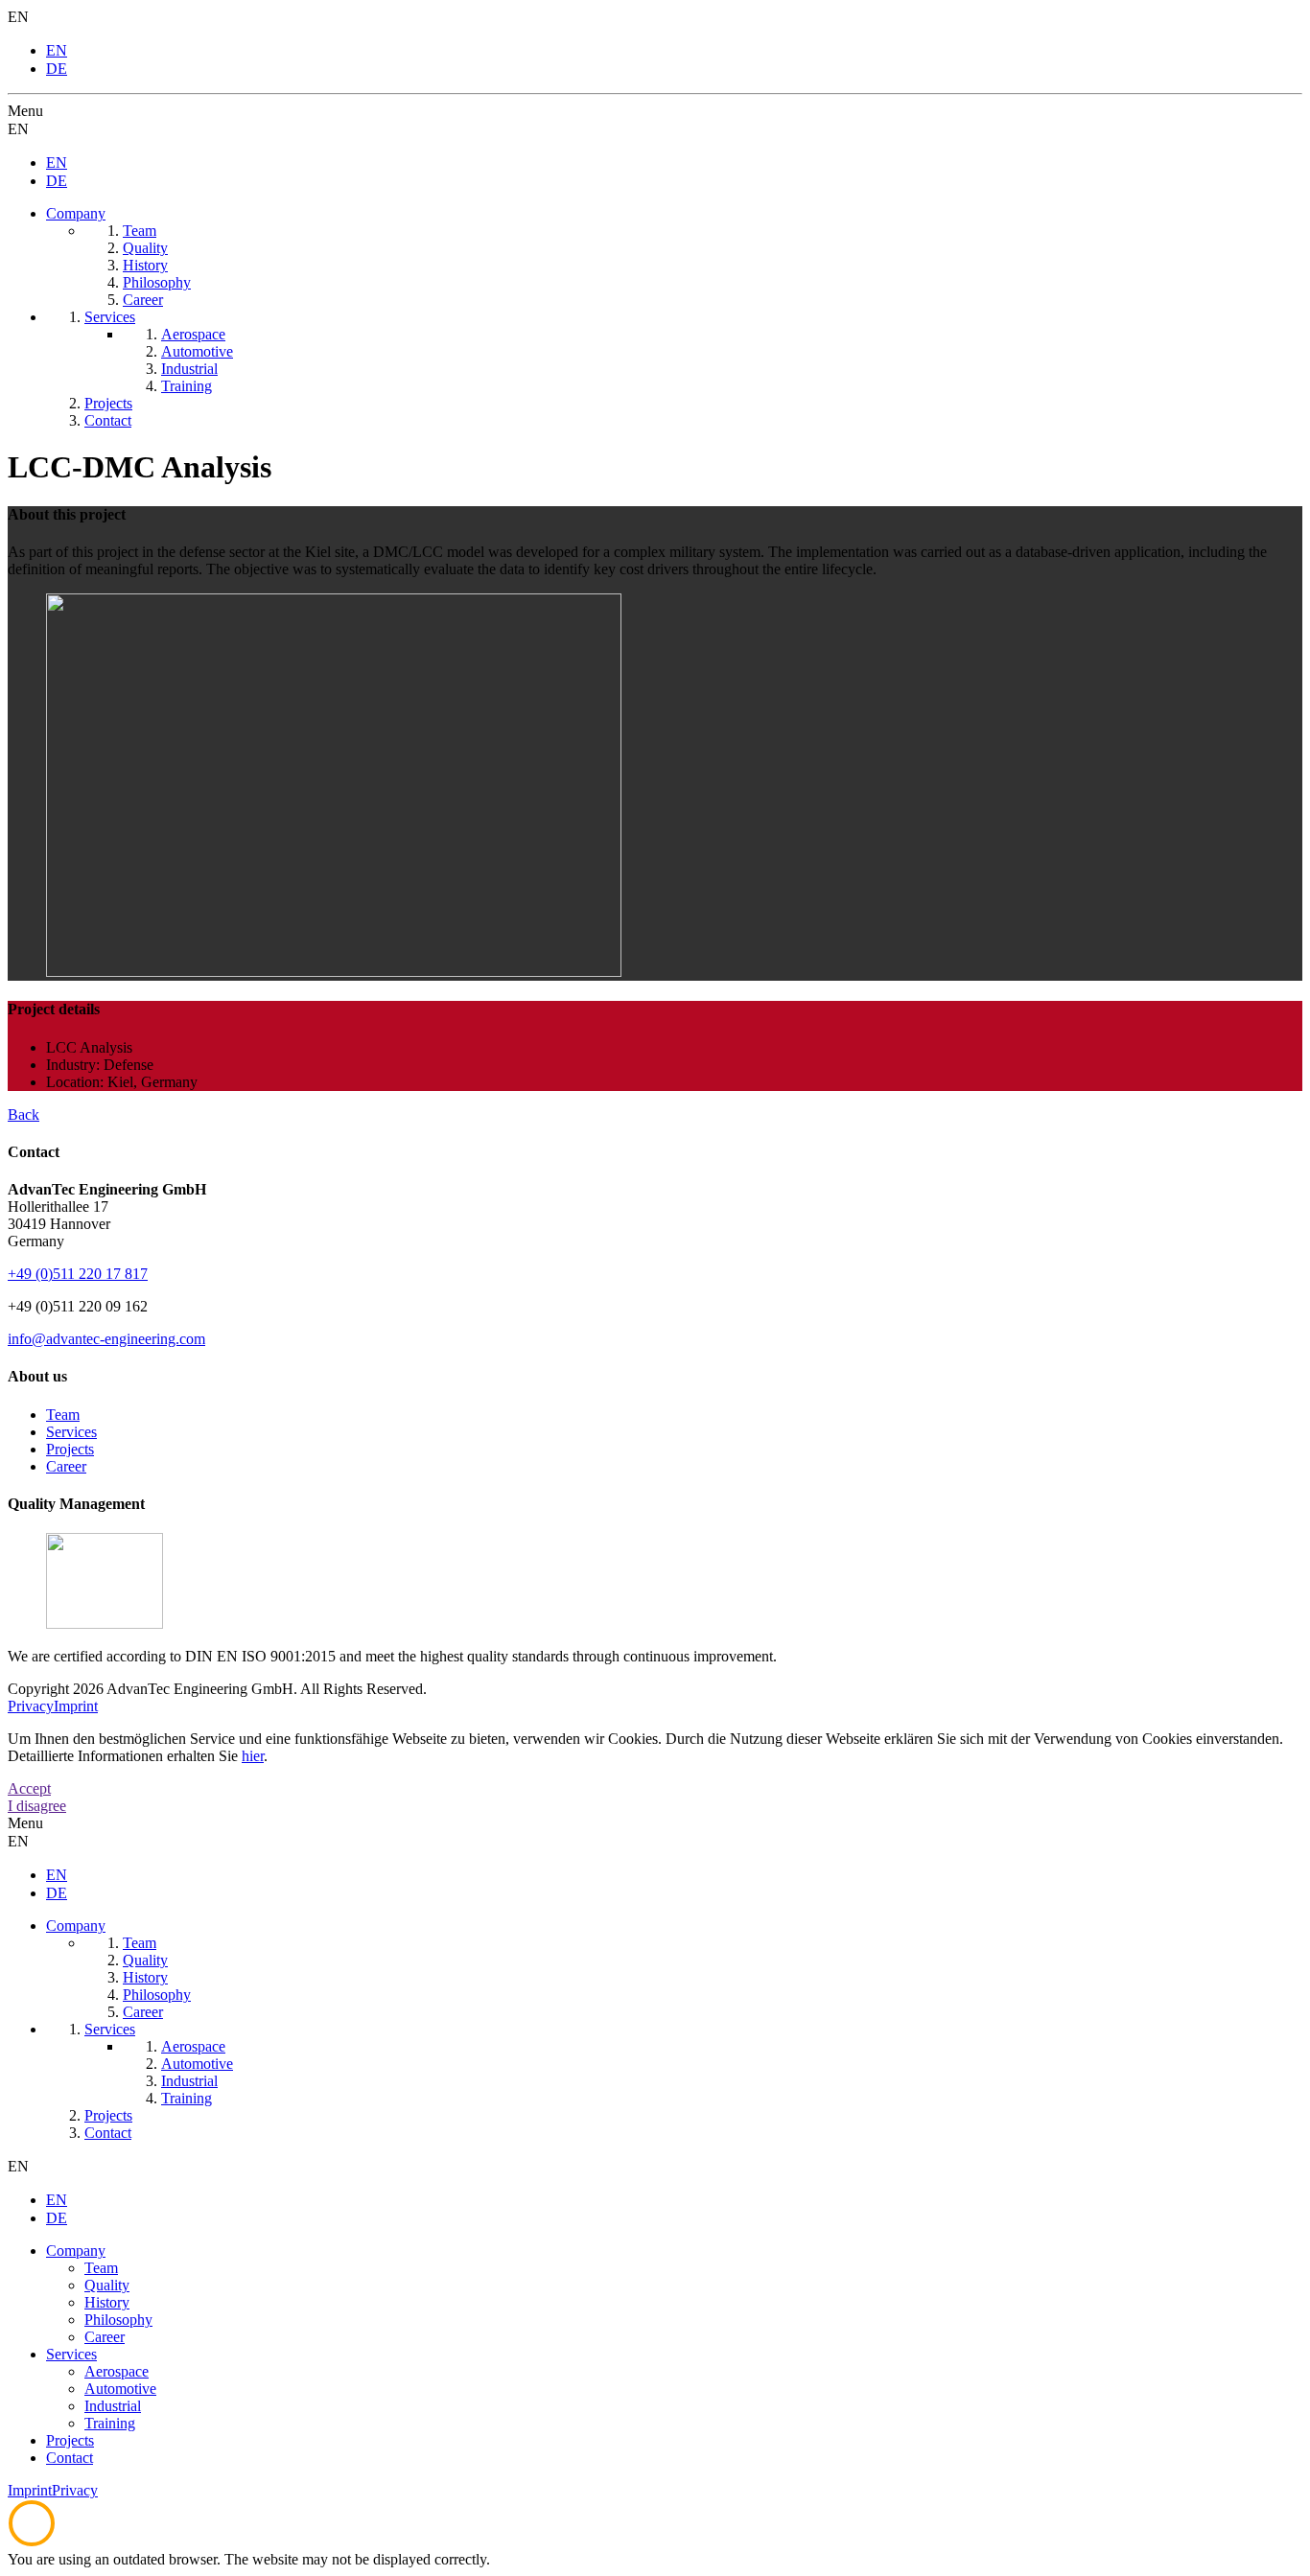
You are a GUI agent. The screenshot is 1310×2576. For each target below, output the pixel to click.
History (107, 2302)
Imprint (76, 1706)
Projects (70, 1449)
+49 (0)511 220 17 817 (78, 1274)
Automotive (120, 2389)
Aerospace (117, 2371)
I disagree (37, 1806)
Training (110, 2423)
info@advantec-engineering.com (106, 1339)
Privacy (31, 1706)
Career (66, 1466)
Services (71, 1432)
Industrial (113, 2406)
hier (253, 1756)
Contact (70, 2458)
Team (63, 1415)
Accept (29, 1788)
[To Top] (32, 2542)
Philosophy (118, 2320)
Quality (107, 2285)
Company (76, 2251)
